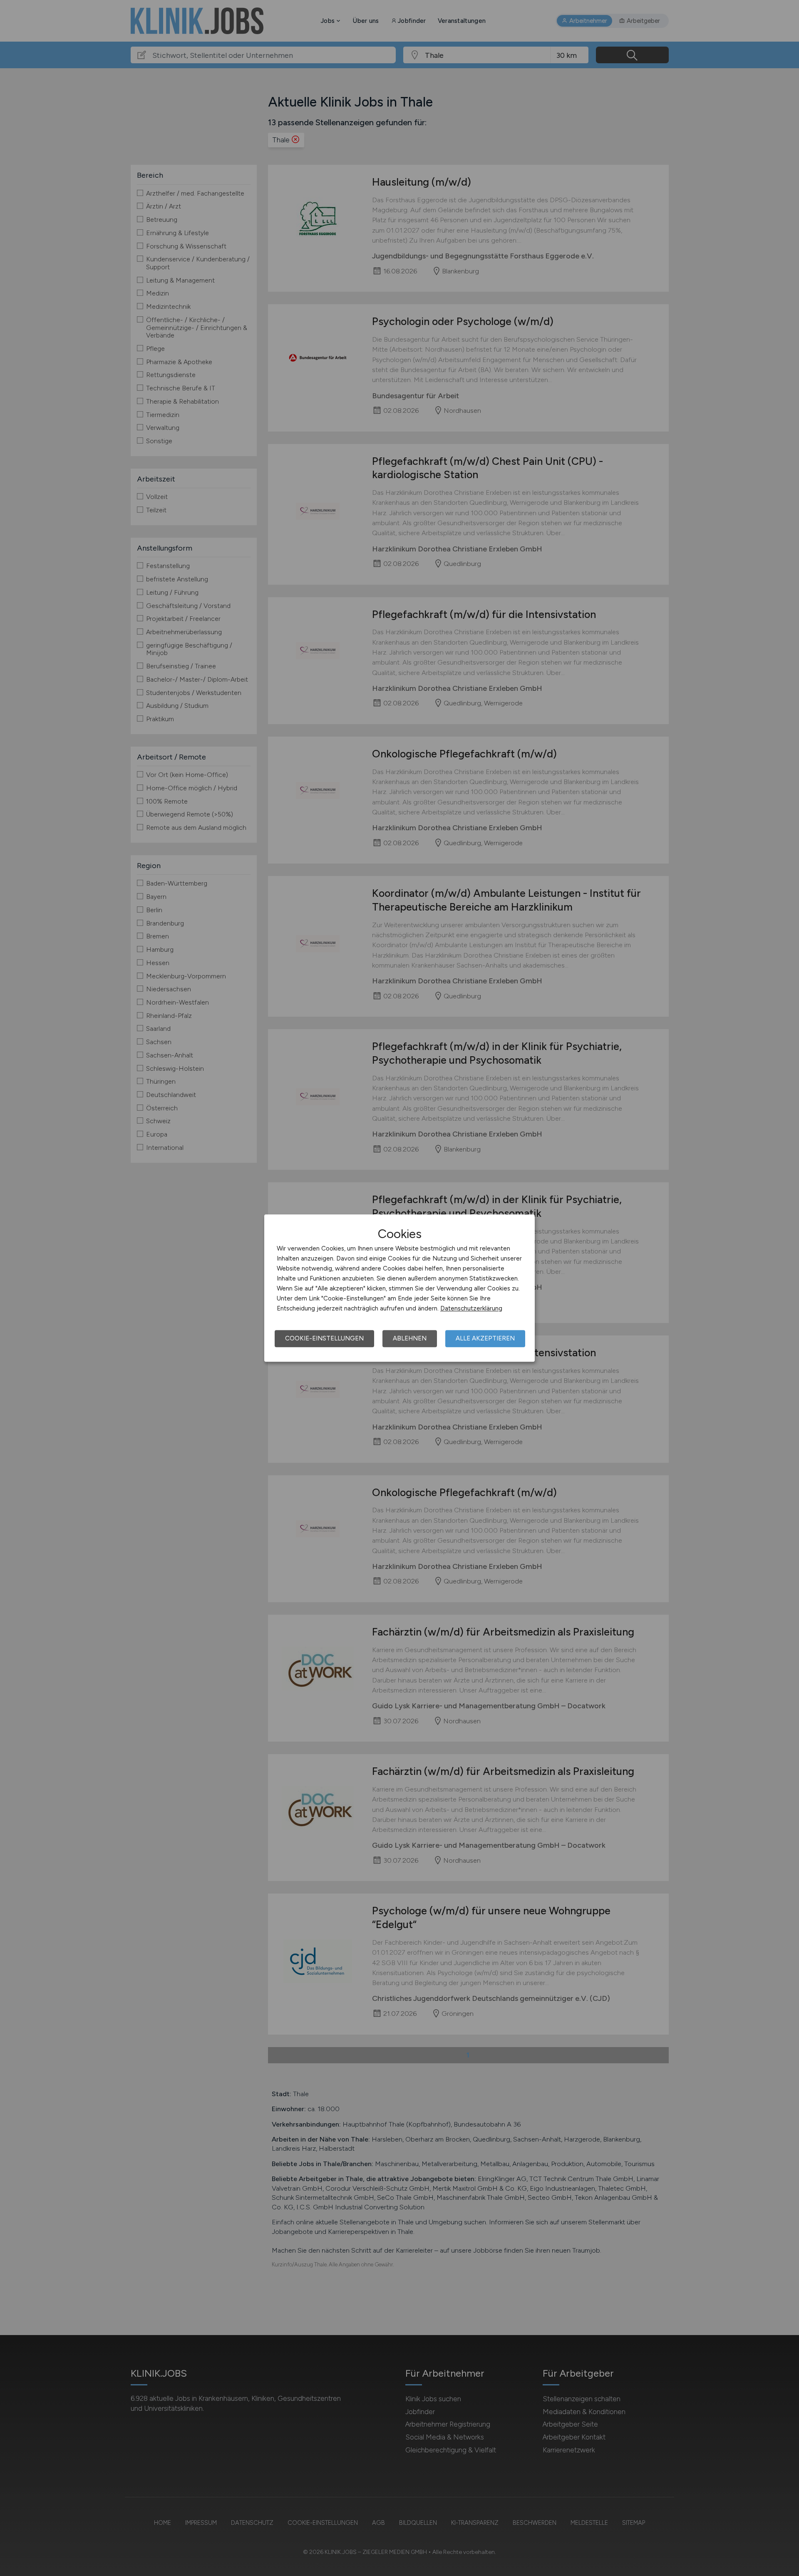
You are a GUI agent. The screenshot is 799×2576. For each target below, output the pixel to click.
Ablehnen (410, 1338)
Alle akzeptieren (485, 1338)
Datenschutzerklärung (471, 1308)
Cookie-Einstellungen (324, 1338)
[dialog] (399, 1288)
